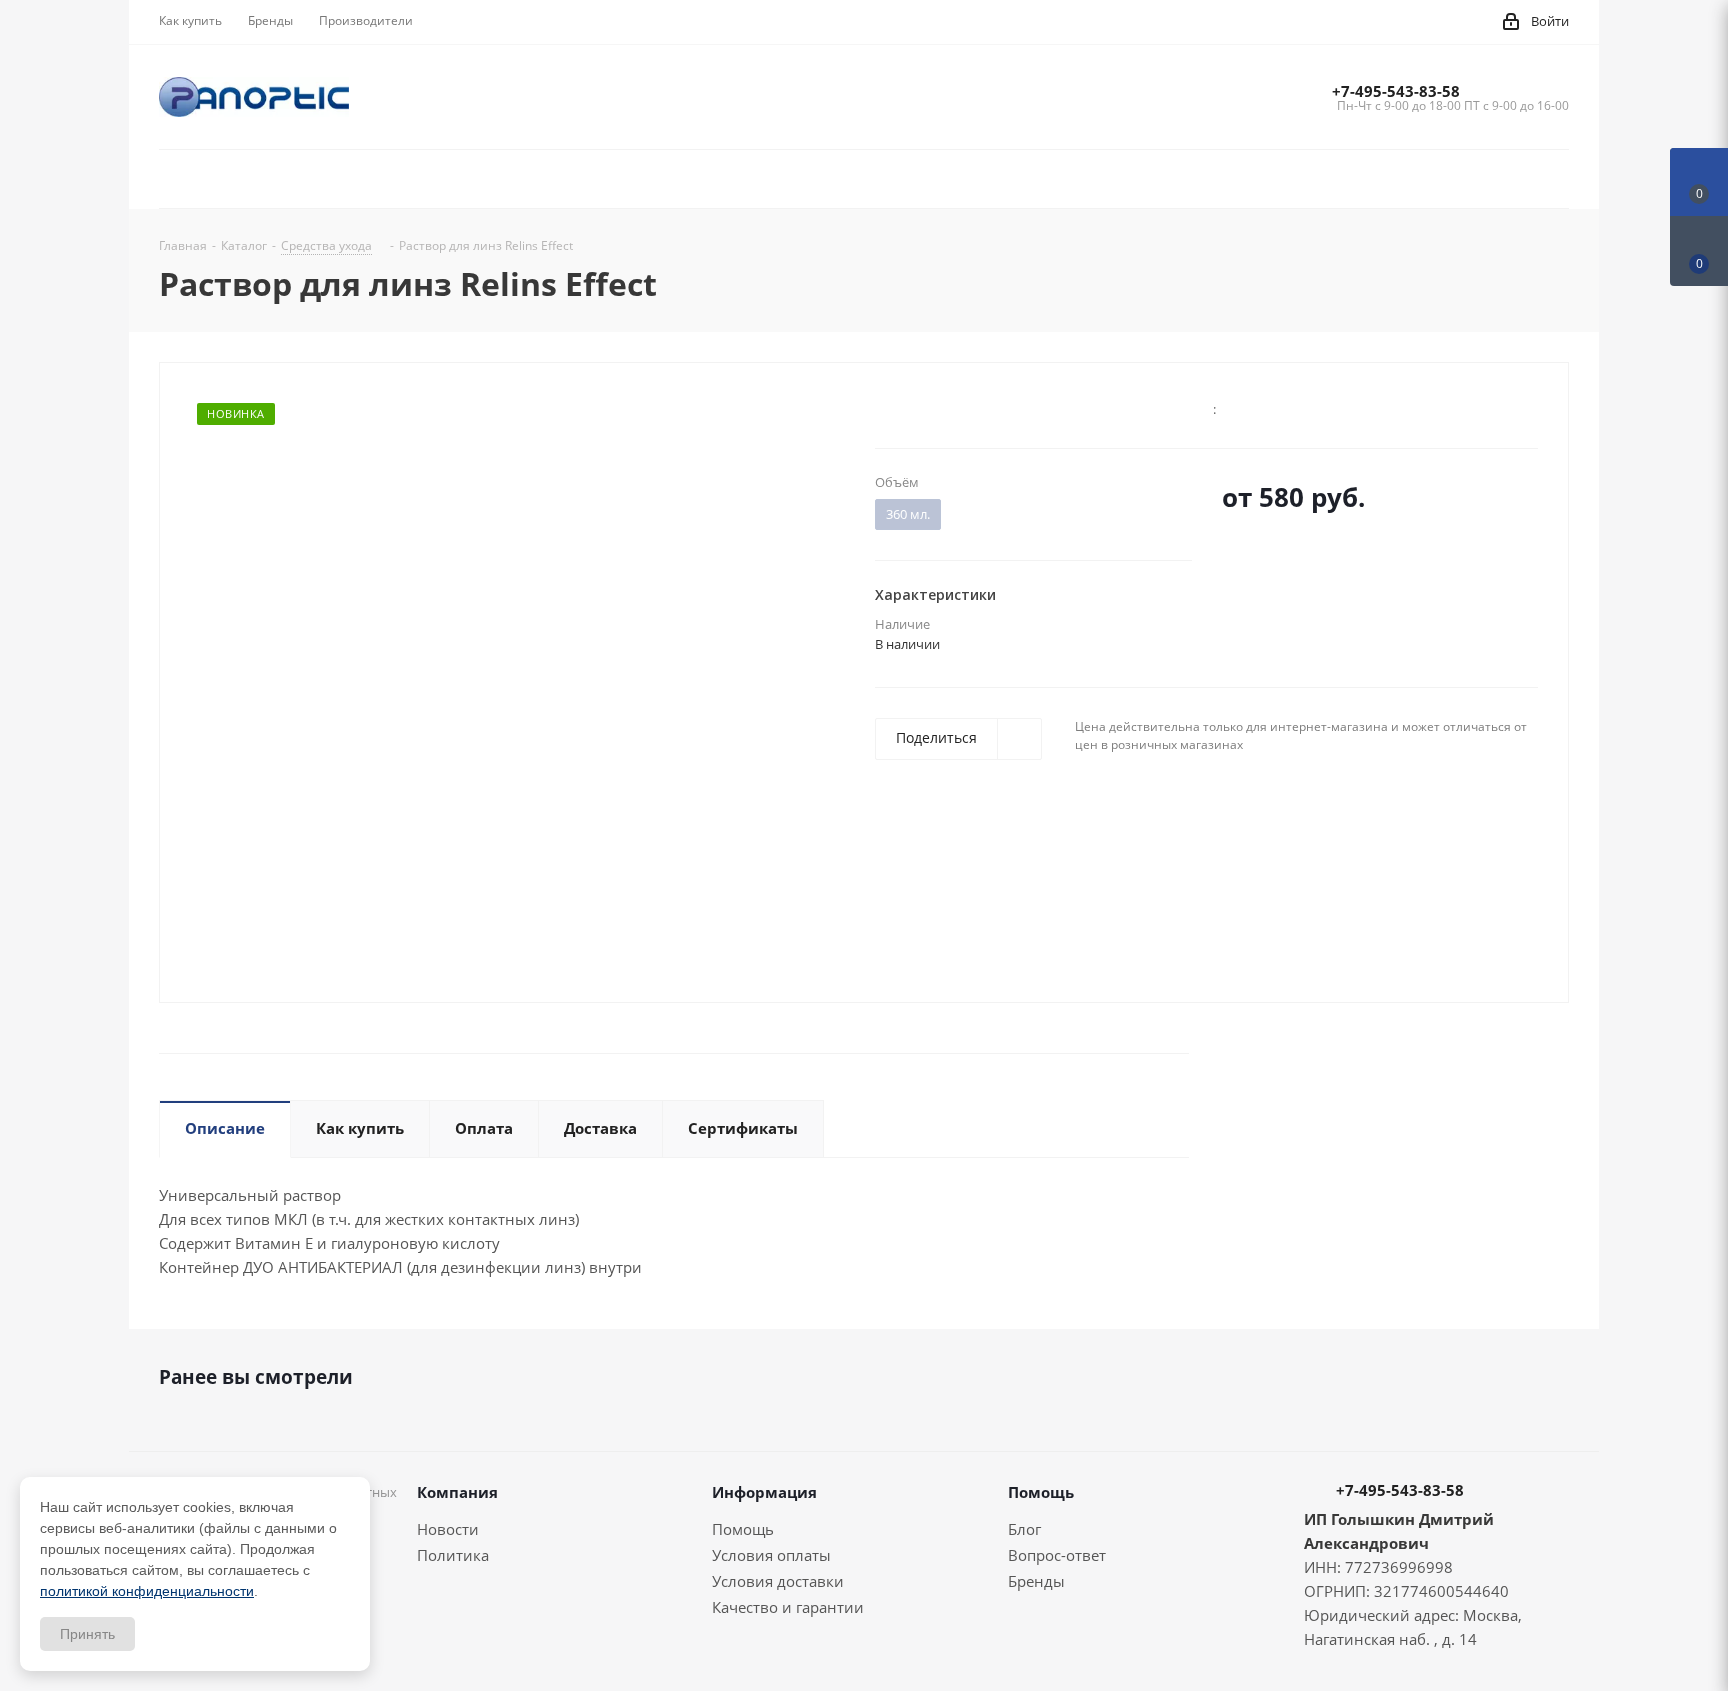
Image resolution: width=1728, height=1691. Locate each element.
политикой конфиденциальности (147, 1591)
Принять (87, 1634)
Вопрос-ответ (1057, 1555)
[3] (922, 407)
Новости (448, 1529)
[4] (941, 407)
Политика (453, 1555)
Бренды (1036, 1581)
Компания (457, 1492)
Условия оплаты (771, 1555)
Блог (1024, 1529)
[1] (884, 407)
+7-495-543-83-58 (1396, 91)
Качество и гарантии (788, 1607)
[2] (903, 407)
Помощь (743, 1529)
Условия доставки (778, 1581)
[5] (960, 407)
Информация (764, 1492)
